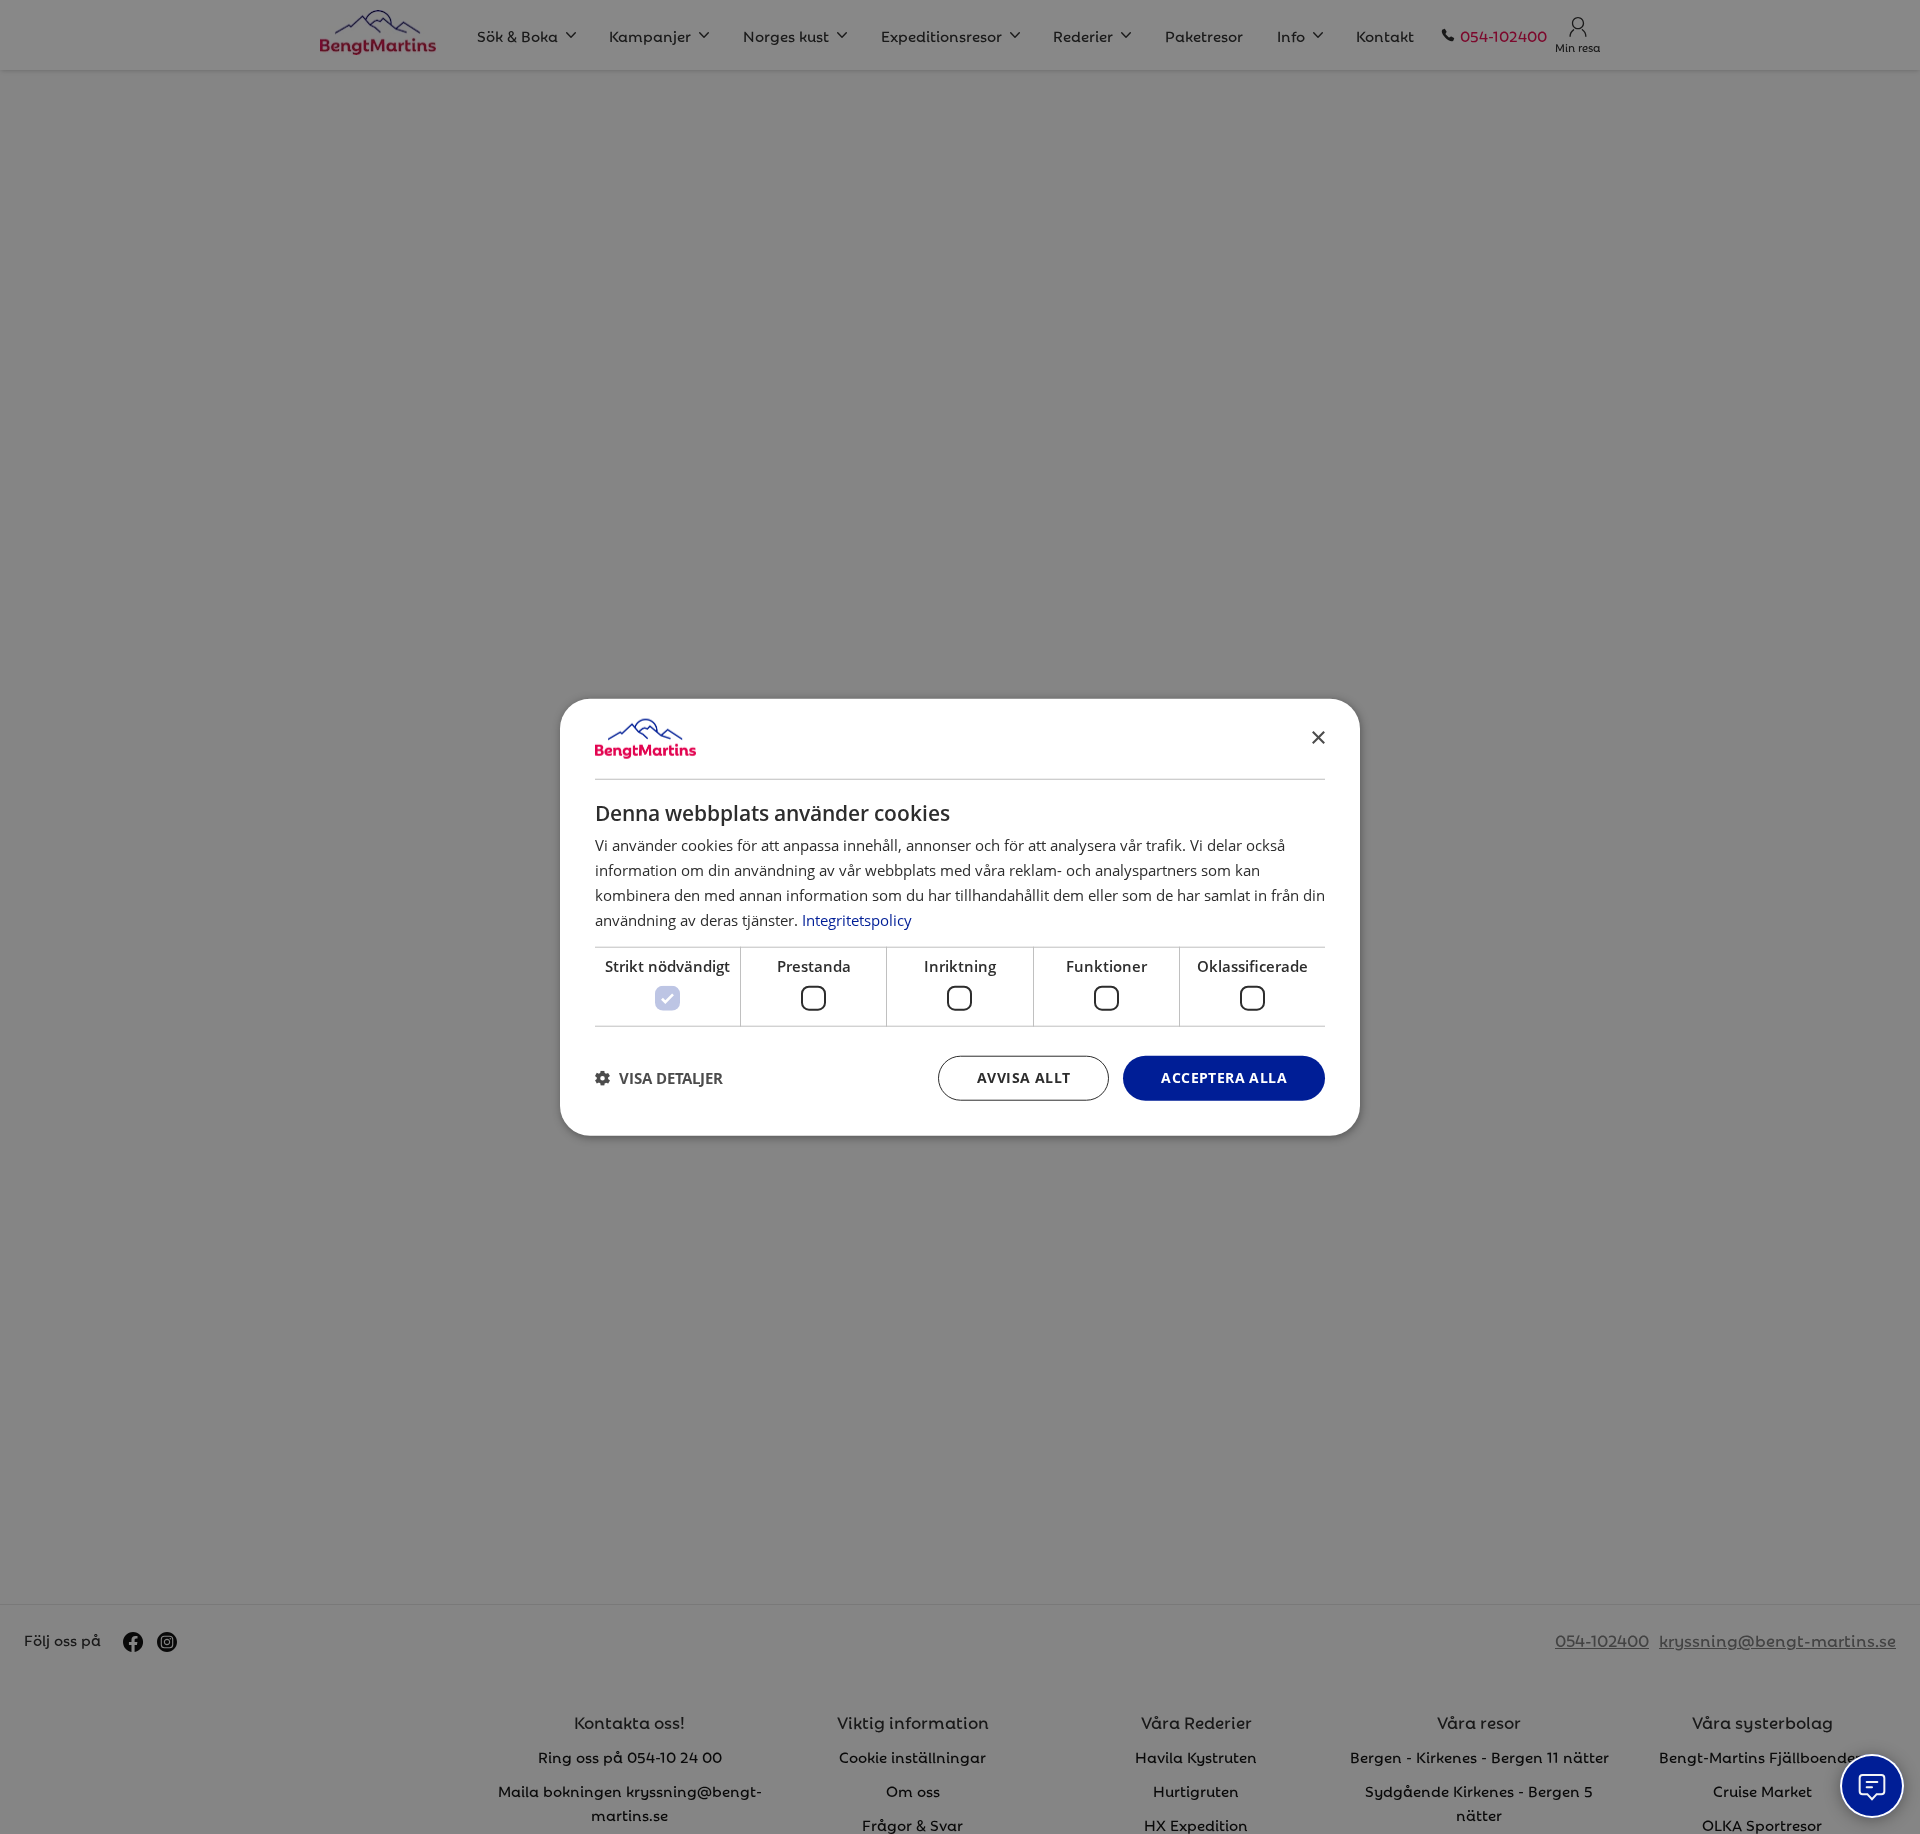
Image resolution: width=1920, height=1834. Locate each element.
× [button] (1317, 737)
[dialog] (960, 917)
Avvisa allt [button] (1023, 1077)
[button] (659, 1078)
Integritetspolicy (857, 919)
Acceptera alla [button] (1224, 1077)
